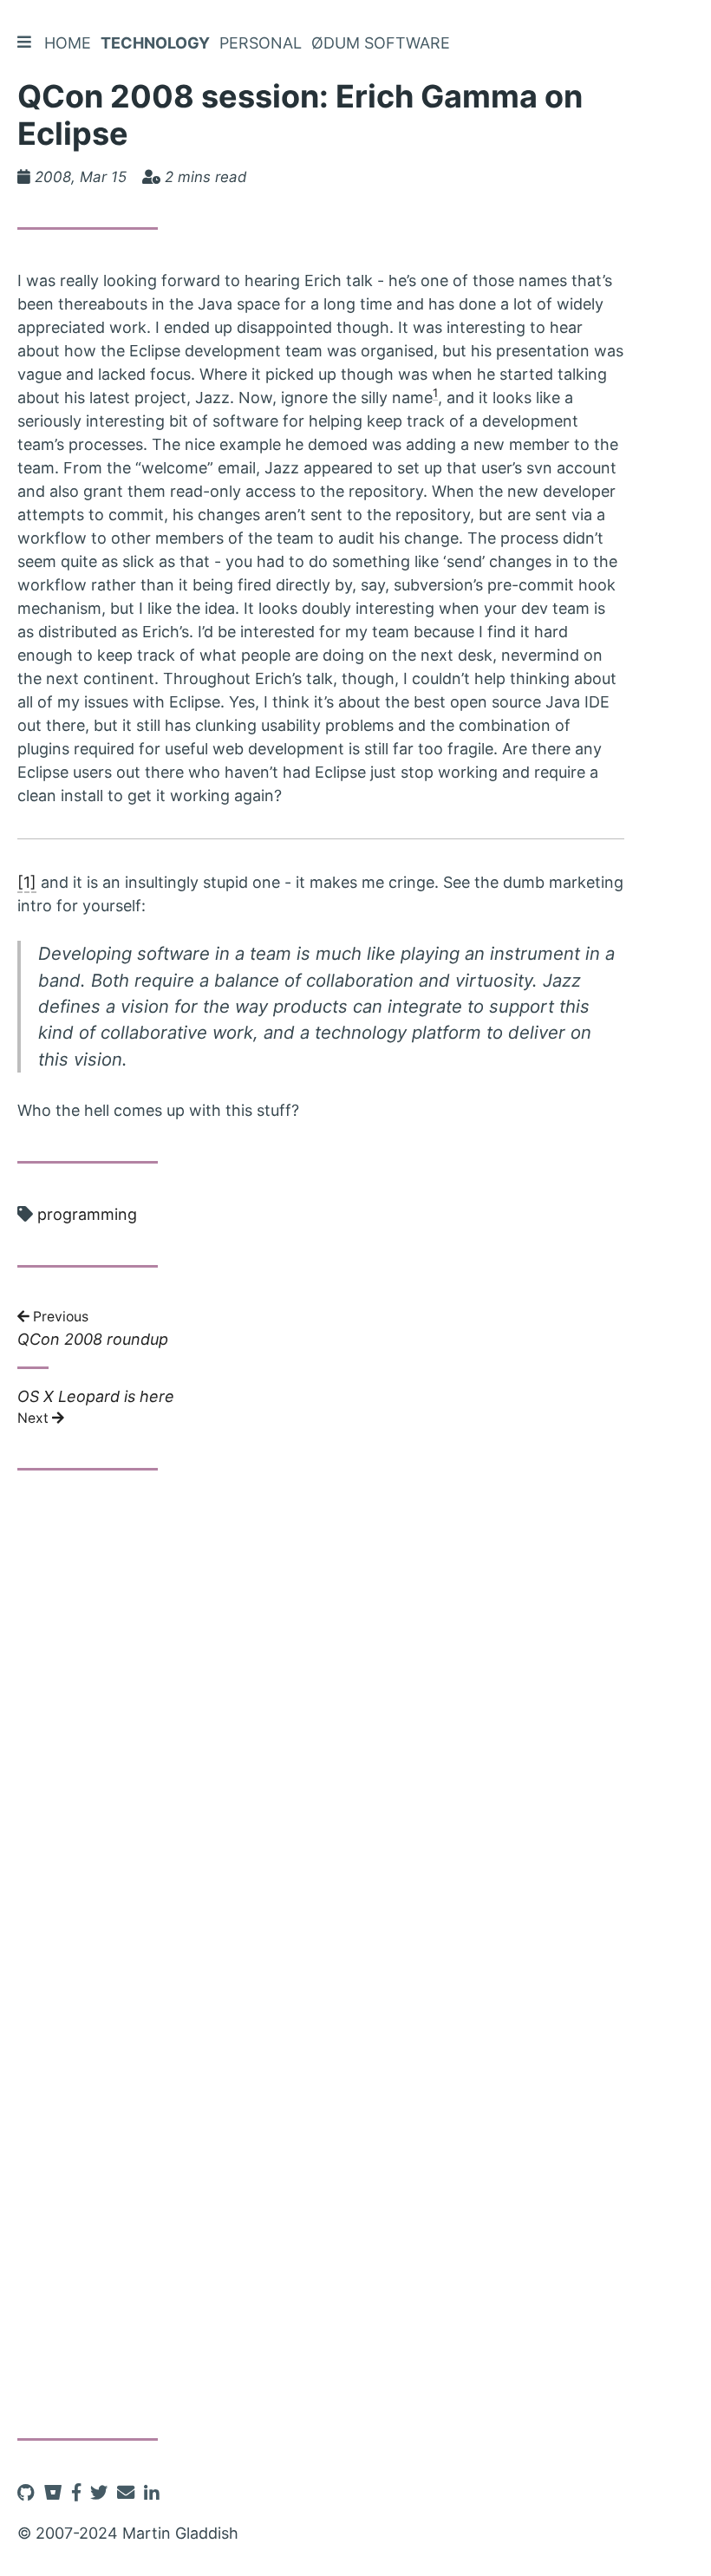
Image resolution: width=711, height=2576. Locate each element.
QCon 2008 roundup (93, 1330)
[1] (27, 882)
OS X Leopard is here (96, 1406)
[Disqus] (321, 1726)
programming (87, 1214)
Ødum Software (381, 43)
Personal (261, 43)
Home (68, 43)
